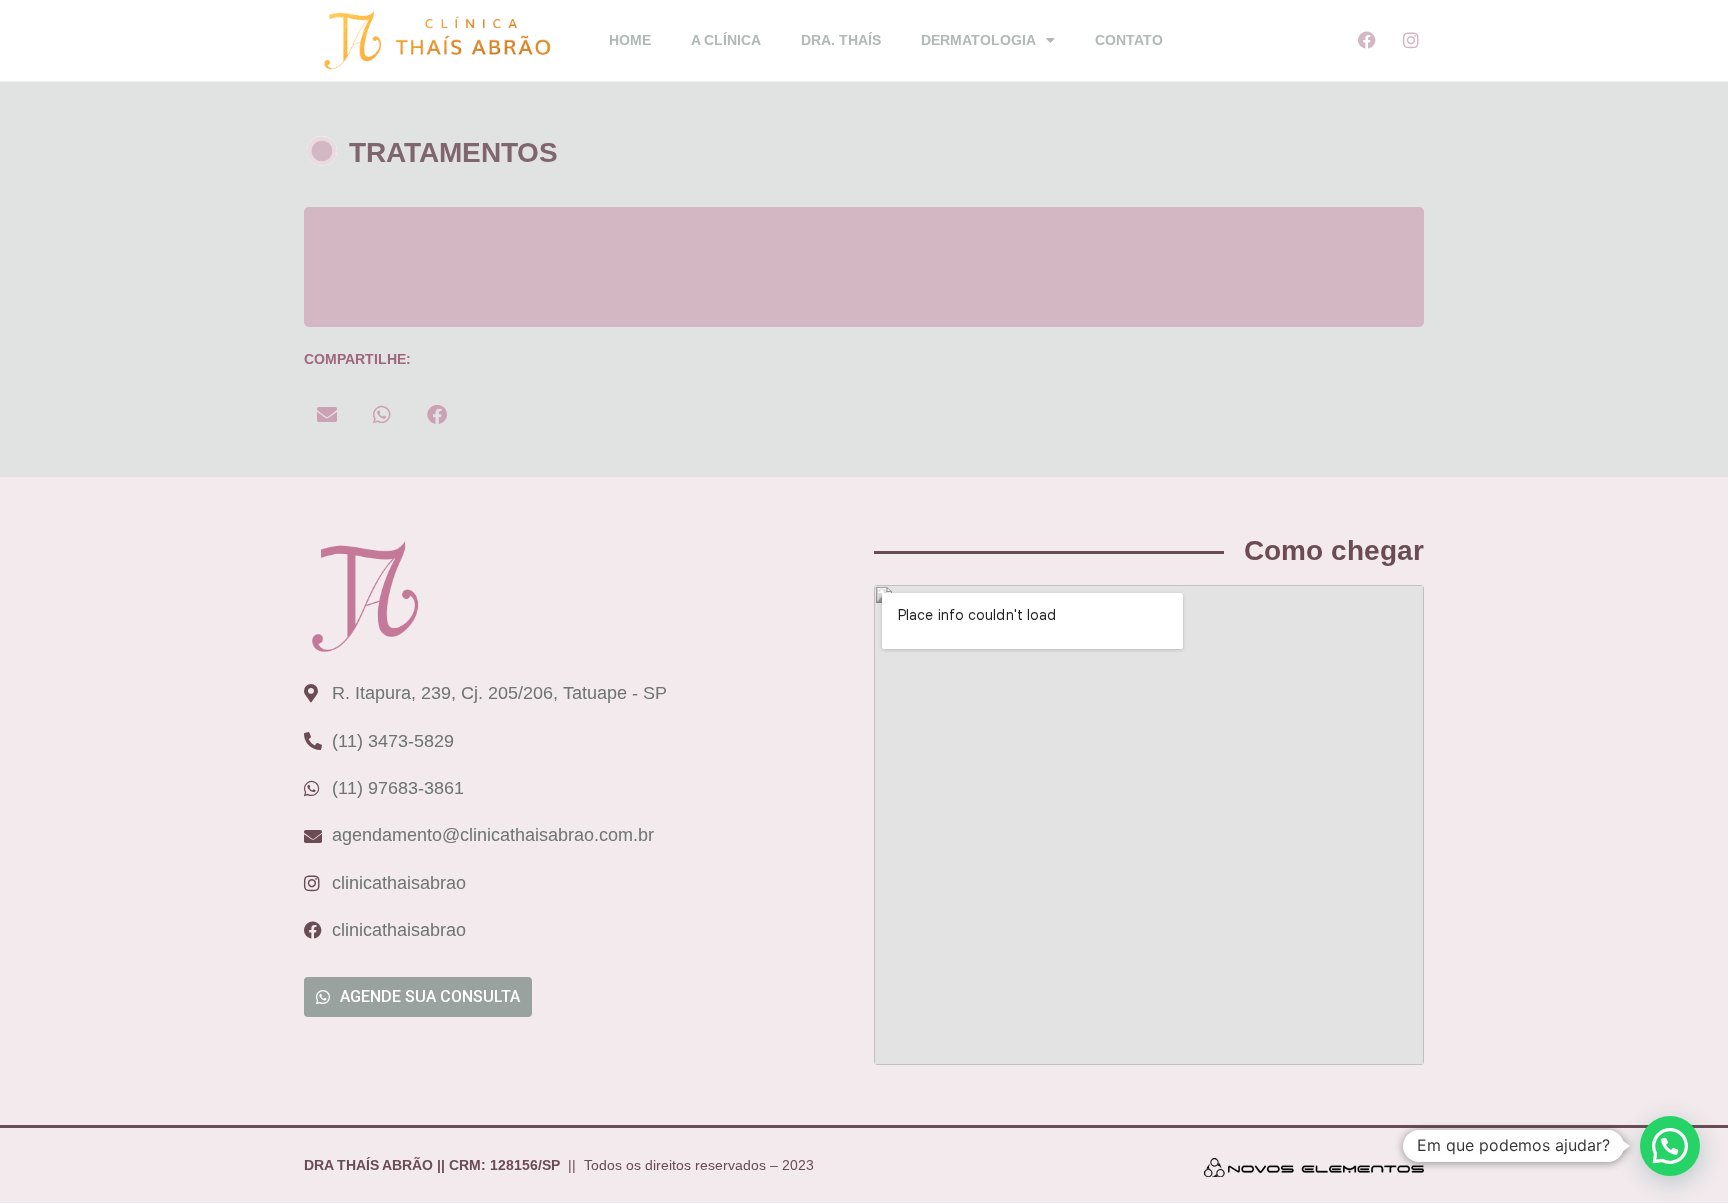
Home (630, 40)
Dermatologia (978, 40)
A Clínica (726, 40)
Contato (1129, 40)
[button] (326, 414)
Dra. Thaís (841, 40)
